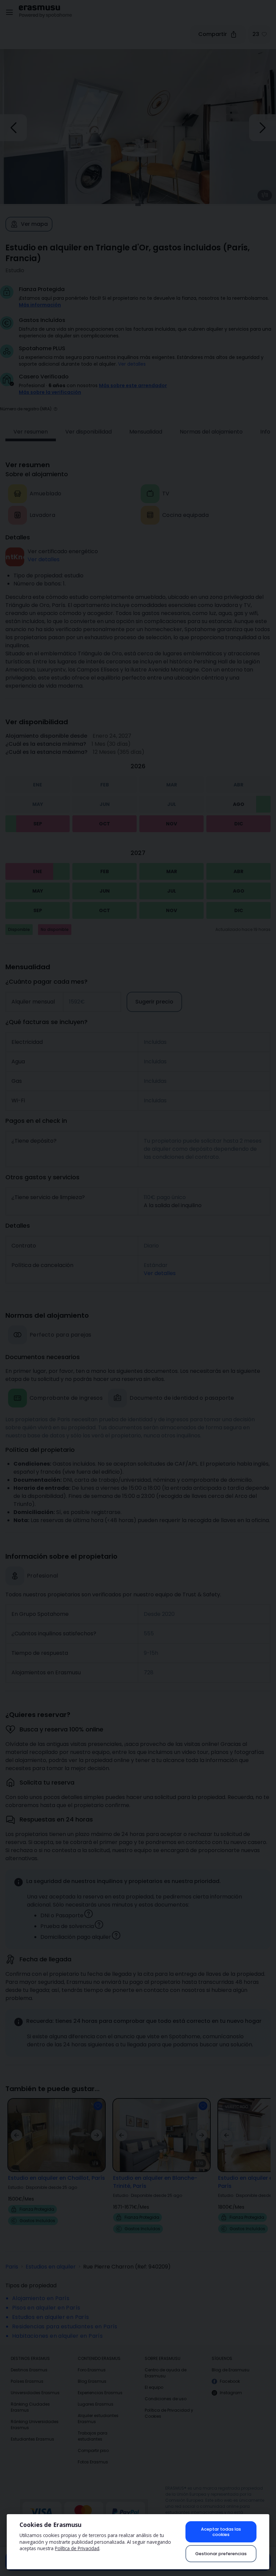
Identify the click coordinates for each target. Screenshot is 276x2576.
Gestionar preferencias (221, 2554)
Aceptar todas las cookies (221, 2532)
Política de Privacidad (77, 2548)
